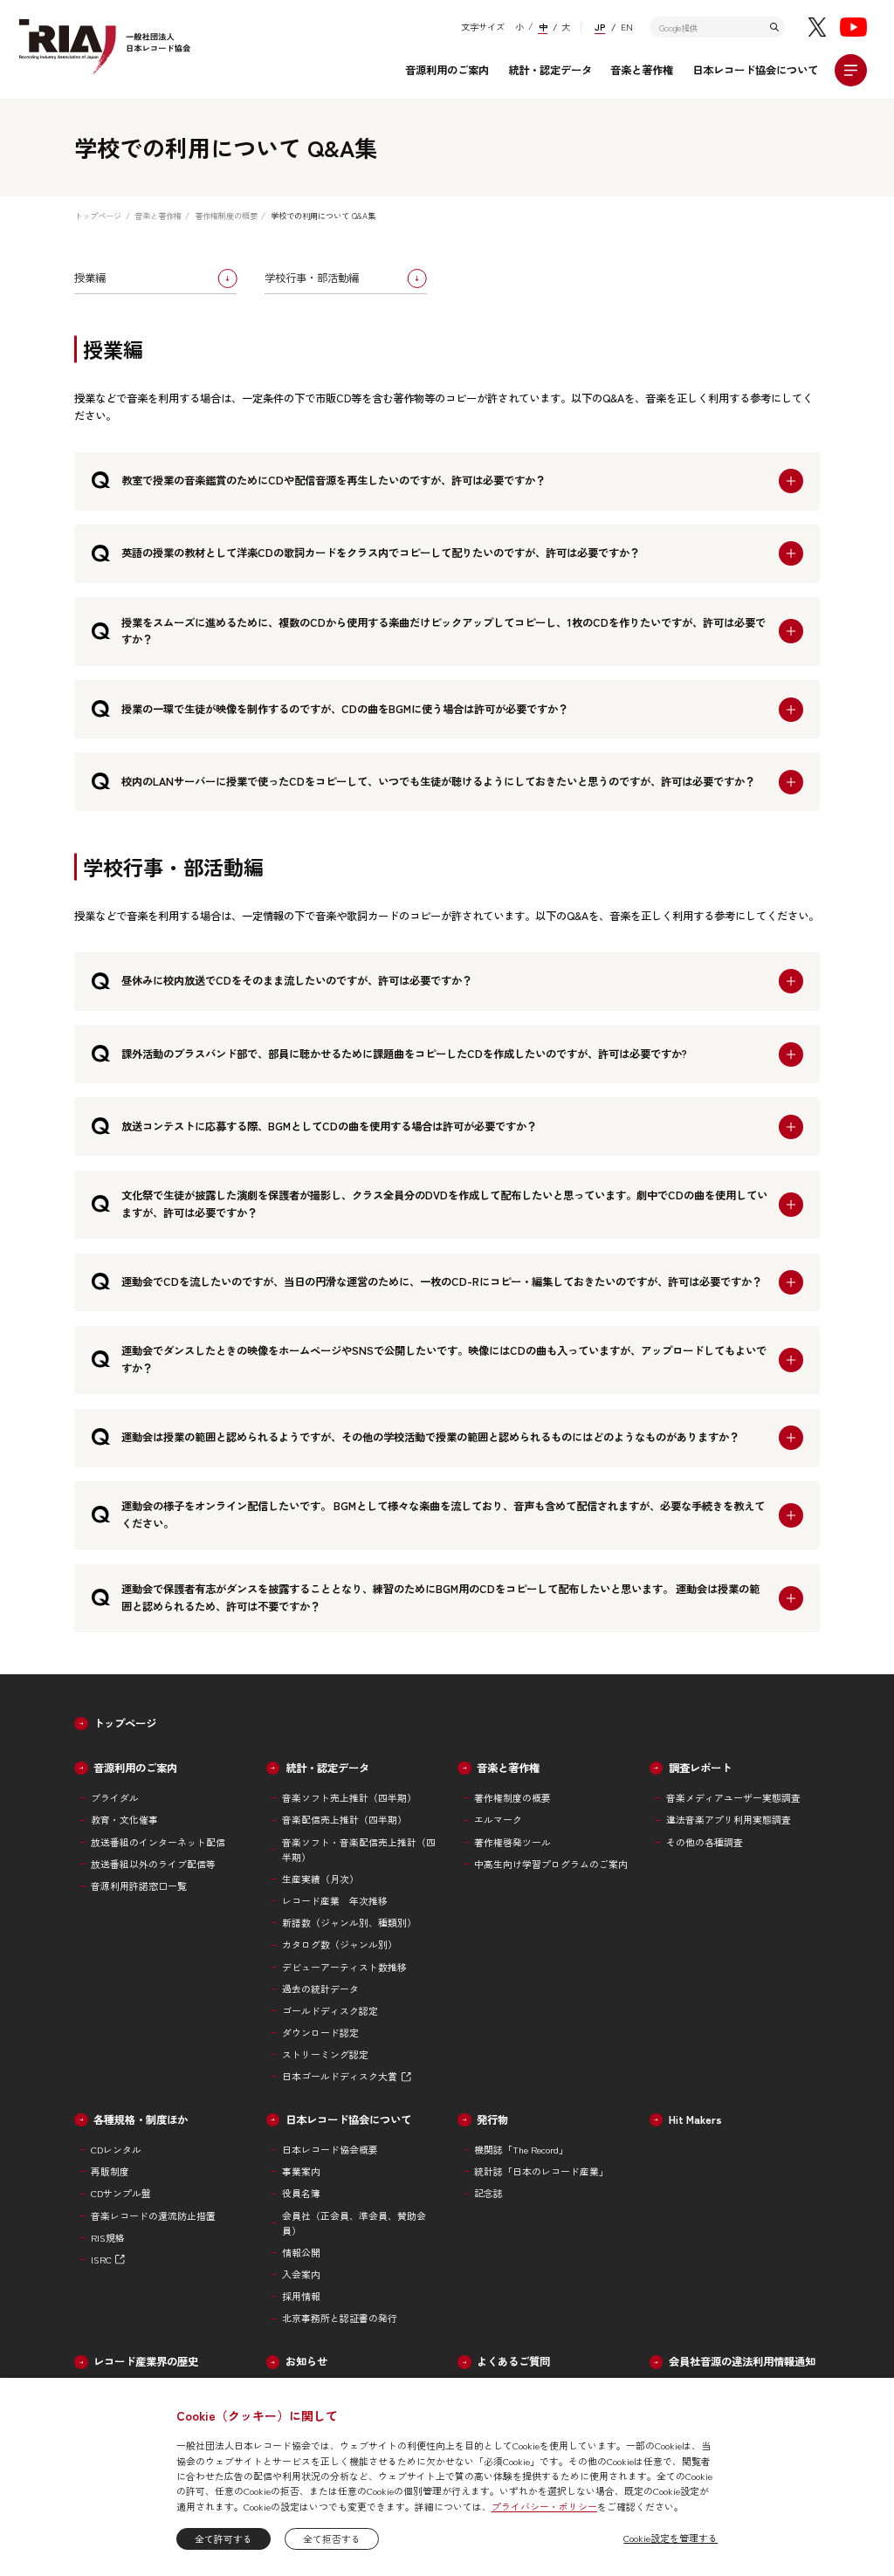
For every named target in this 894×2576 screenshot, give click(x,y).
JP (600, 27)
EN (627, 27)
